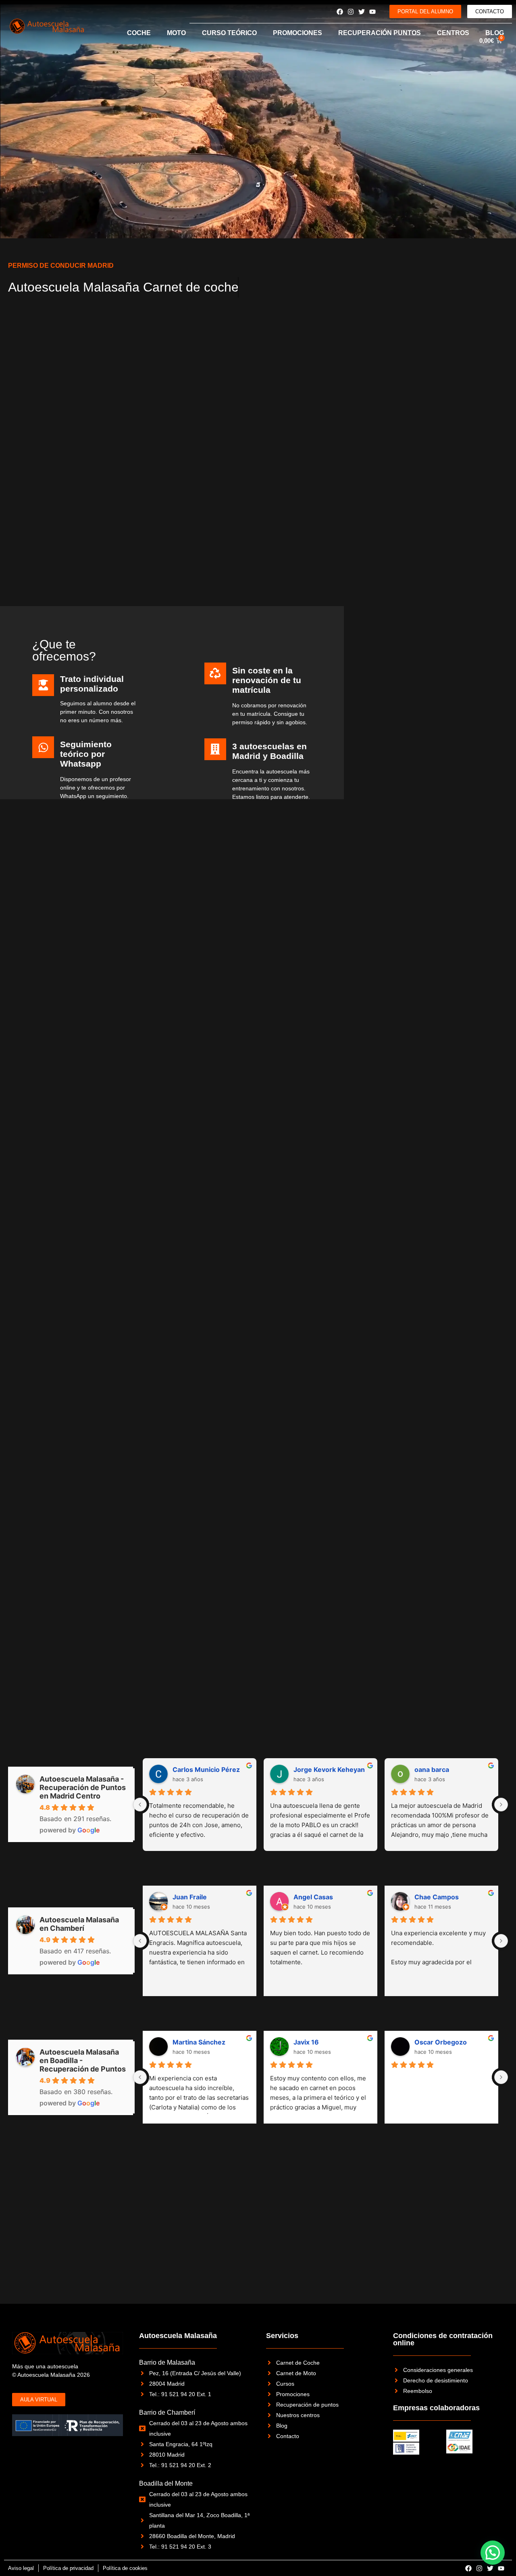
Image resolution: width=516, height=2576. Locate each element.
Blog (495, 33)
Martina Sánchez (199, 2042)
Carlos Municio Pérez (206, 1769)
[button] (493, 2553)
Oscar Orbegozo (441, 2042)
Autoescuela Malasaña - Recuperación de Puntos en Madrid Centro (83, 1787)
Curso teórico (229, 33)
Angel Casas (313, 1897)
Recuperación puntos (380, 33)
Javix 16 (306, 2042)
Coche (139, 33)
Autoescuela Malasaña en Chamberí (79, 1924)
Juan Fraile (190, 1897)
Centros (453, 33)
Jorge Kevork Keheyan (329, 1769)
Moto (176, 33)
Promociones (298, 33)
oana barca (432, 1769)
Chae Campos (437, 1897)
